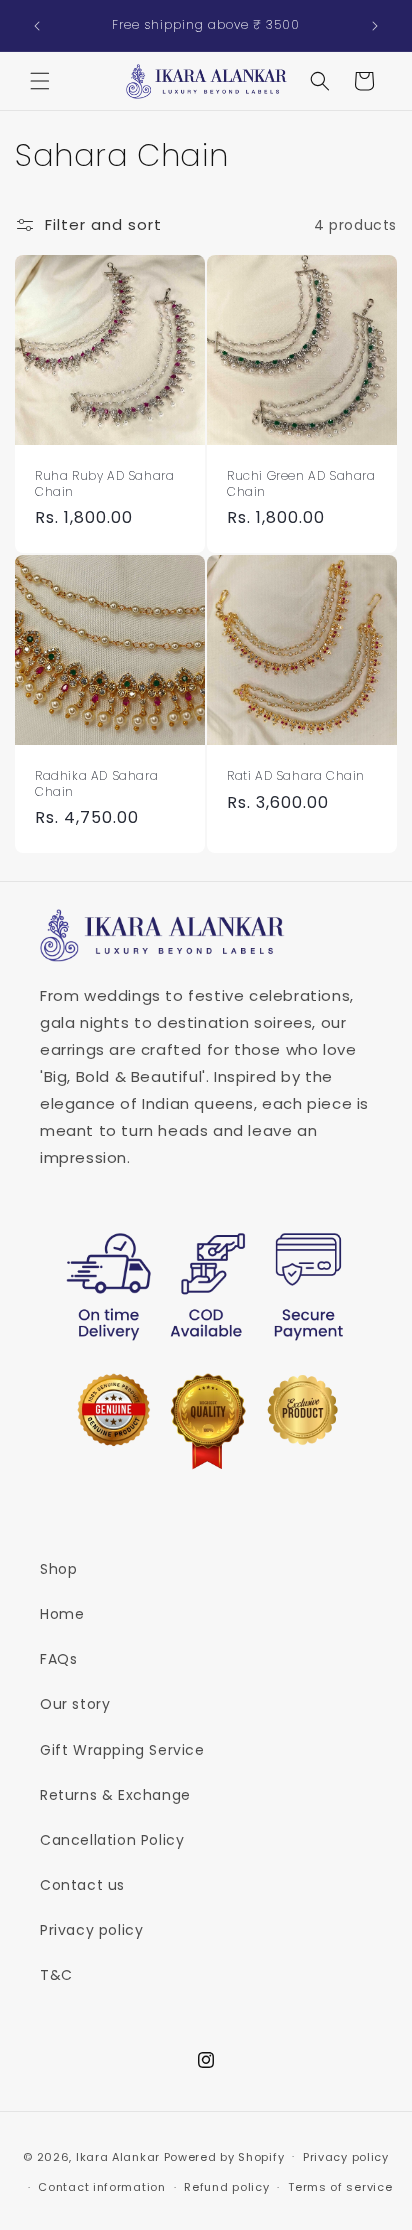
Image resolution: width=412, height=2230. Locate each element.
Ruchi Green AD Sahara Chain (301, 483)
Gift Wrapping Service (122, 1750)
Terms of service (340, 2187)
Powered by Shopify (224, 2156)
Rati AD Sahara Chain (296, 776)
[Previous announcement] (37, 26)
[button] (40, 81)
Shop (58, 1569)
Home (62, 1614)
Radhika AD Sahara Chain (96, 783)
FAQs (58, 1659)
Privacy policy (91, 1930)
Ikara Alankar (118, 2156)
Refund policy (226, 2187)
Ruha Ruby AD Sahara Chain (104, 483)
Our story (75, 1704)
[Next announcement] (375, 26)
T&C (56, 1975)
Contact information (101, 2187)
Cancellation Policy (112, 1840)
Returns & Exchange (115, 1795)
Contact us (82, 1885)
